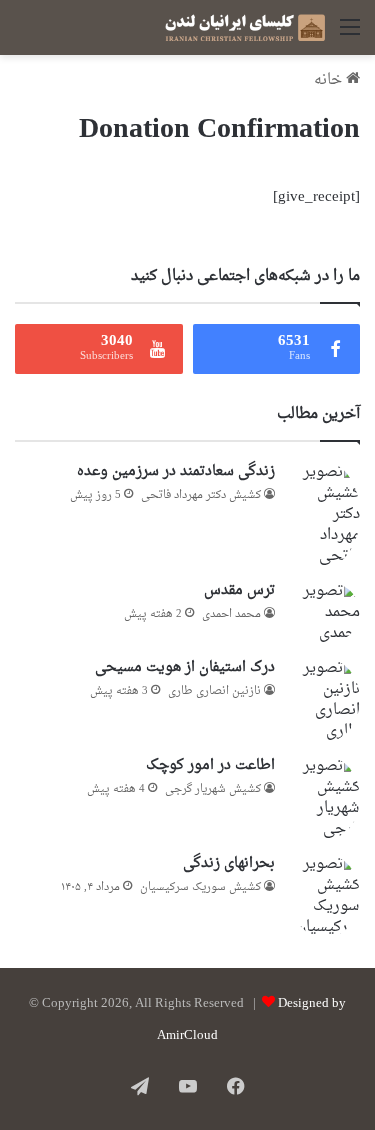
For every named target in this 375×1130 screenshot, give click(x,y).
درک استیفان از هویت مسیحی (185, 667)
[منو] (350, 35)
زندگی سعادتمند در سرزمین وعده (176, 471)
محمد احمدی (231, 614)
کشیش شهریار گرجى (213, 789)
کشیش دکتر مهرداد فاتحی (201, 495)
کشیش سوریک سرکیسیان (200, 887)
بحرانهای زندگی (229, 863)
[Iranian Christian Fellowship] (245, 27)
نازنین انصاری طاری (214, 691)
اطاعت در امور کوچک (210, 765)
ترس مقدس (239, 590)
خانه (330, 80)
